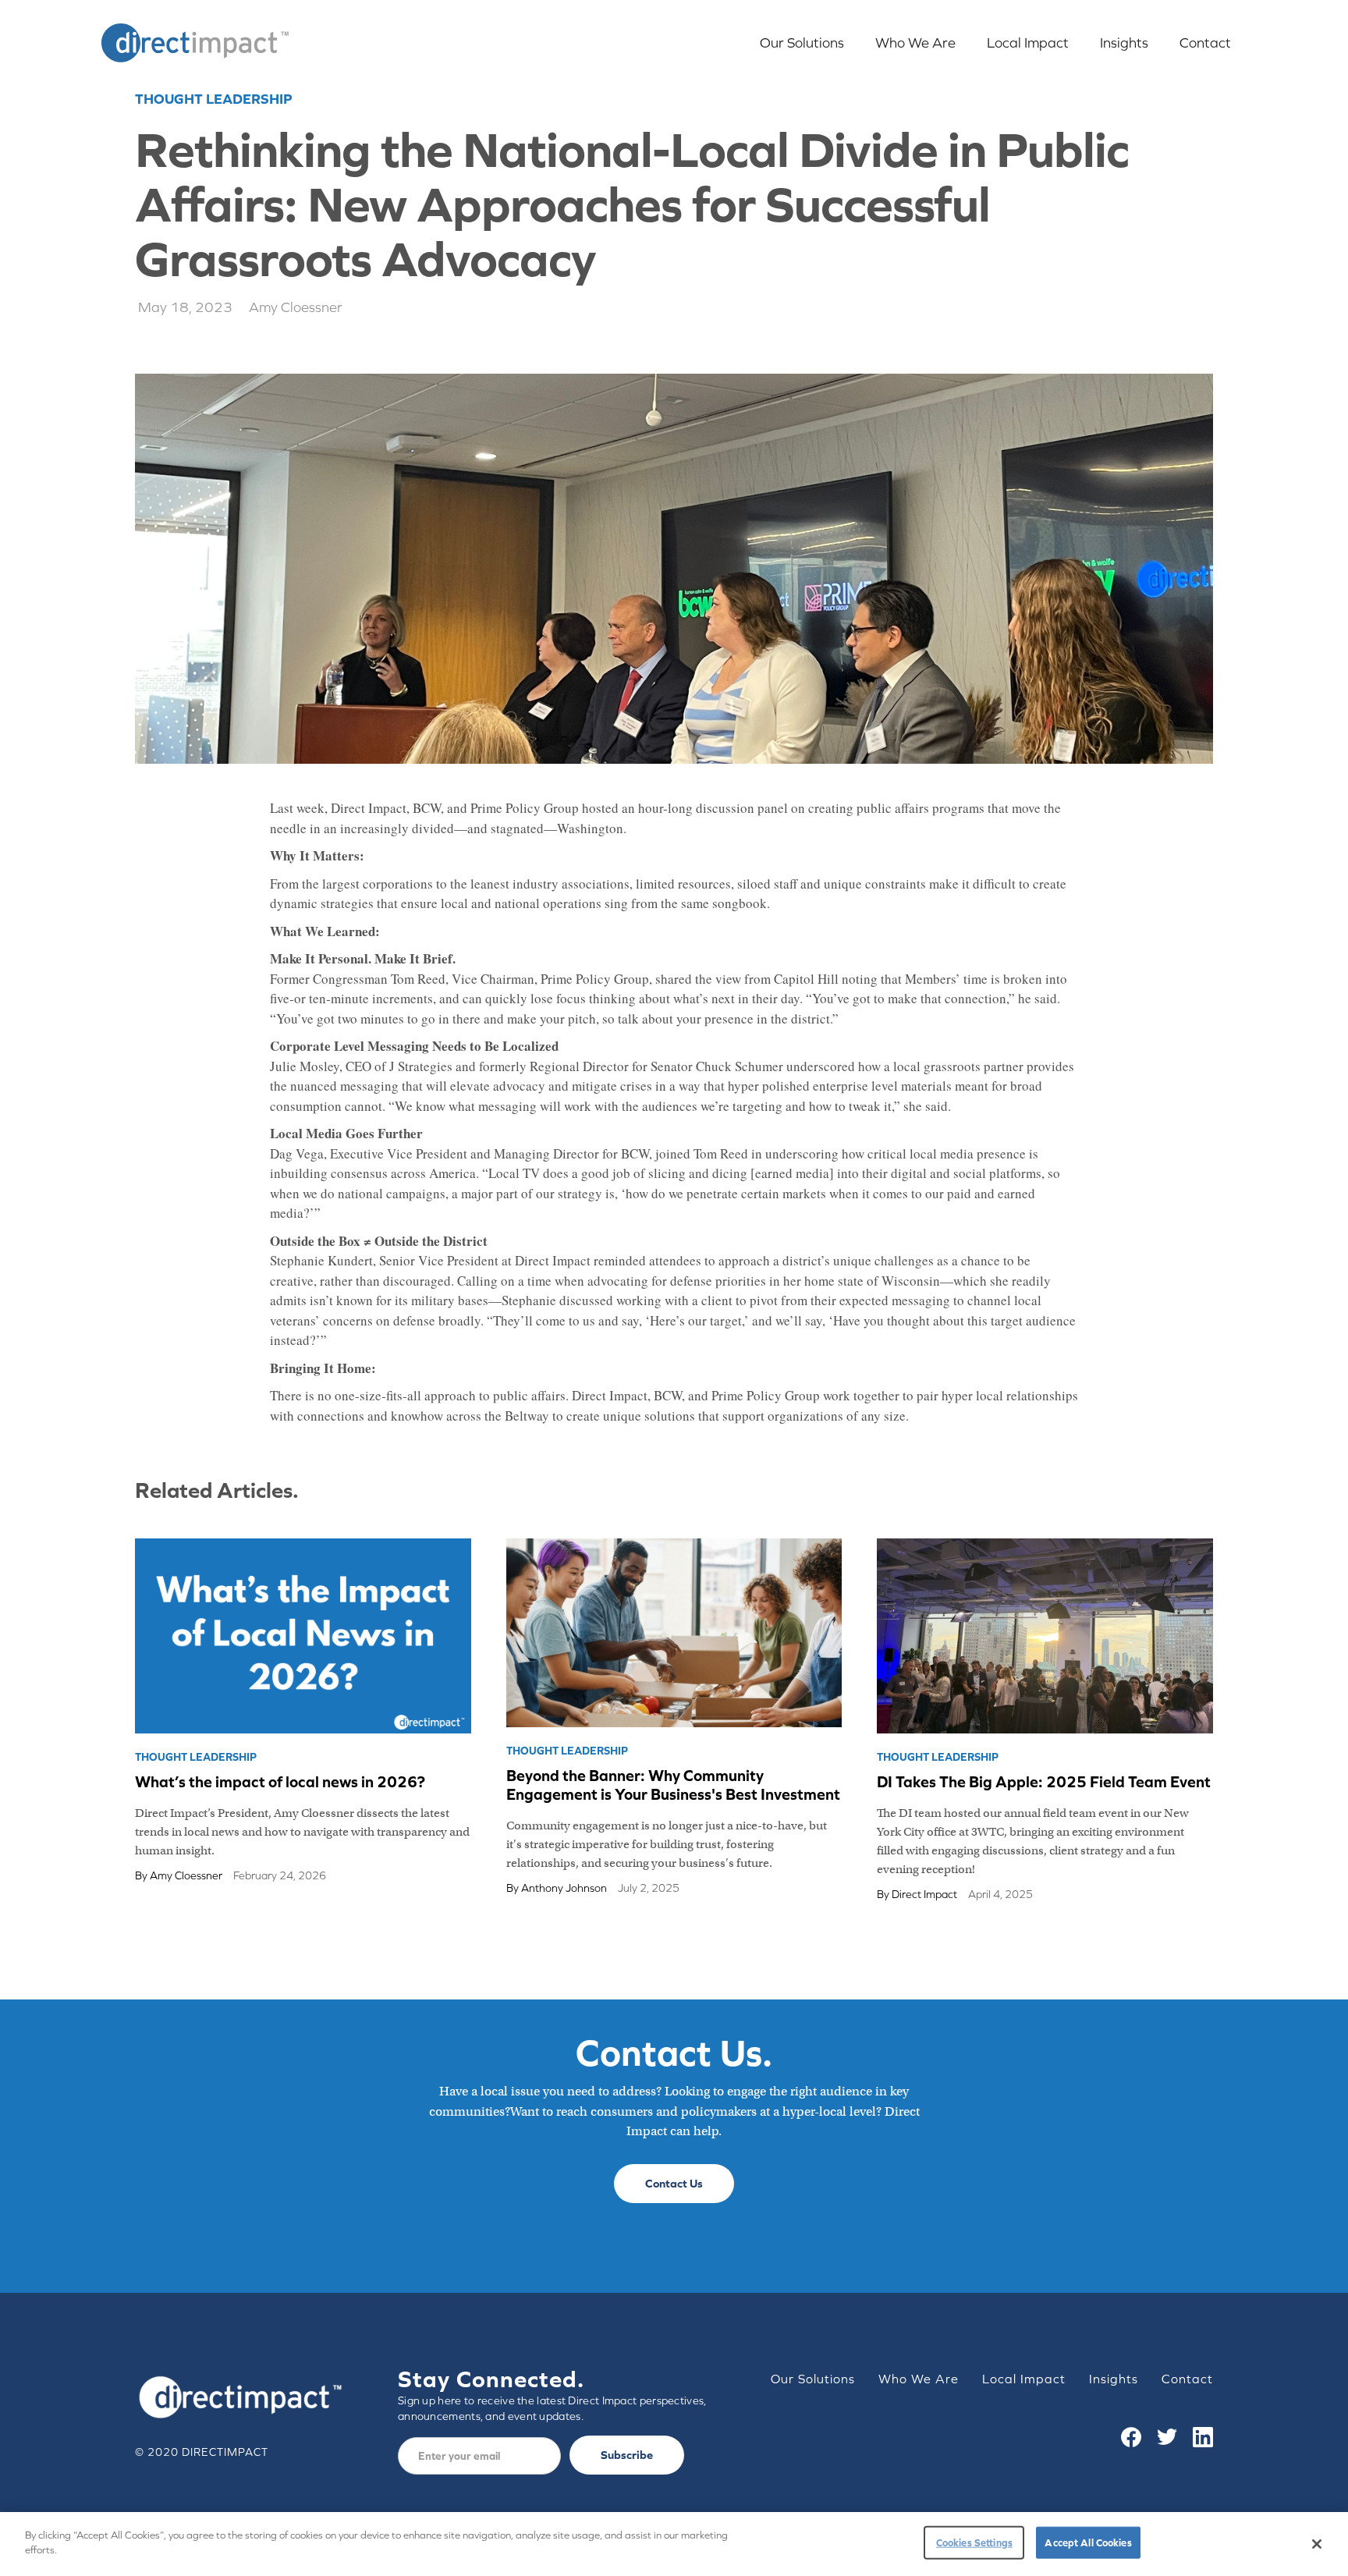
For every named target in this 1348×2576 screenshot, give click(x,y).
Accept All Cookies (1088, 2543)
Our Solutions (802, 43)
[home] (195, 43)
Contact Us (674, 2183)
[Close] (1317, 2544)
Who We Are (915, 43)
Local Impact (1028, 43)
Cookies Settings (974, 2543)
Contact (1205, 43)
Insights (1124, 43)
